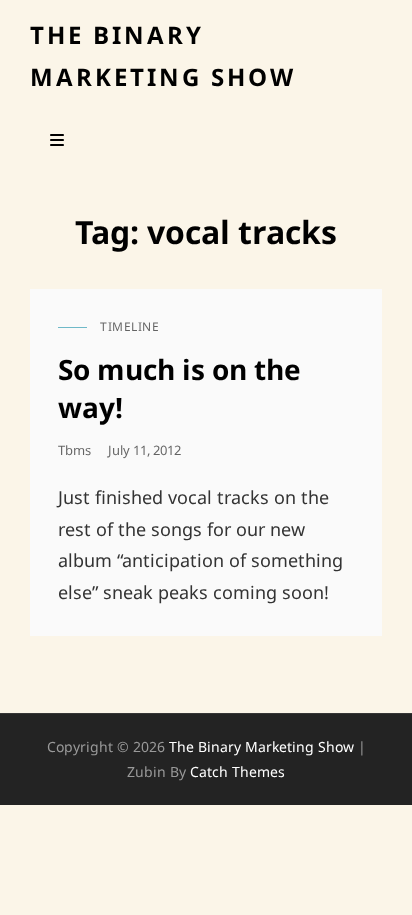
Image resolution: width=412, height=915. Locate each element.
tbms (74, 450)
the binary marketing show (261, 746)
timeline (129, 326)
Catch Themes (237, 771)
